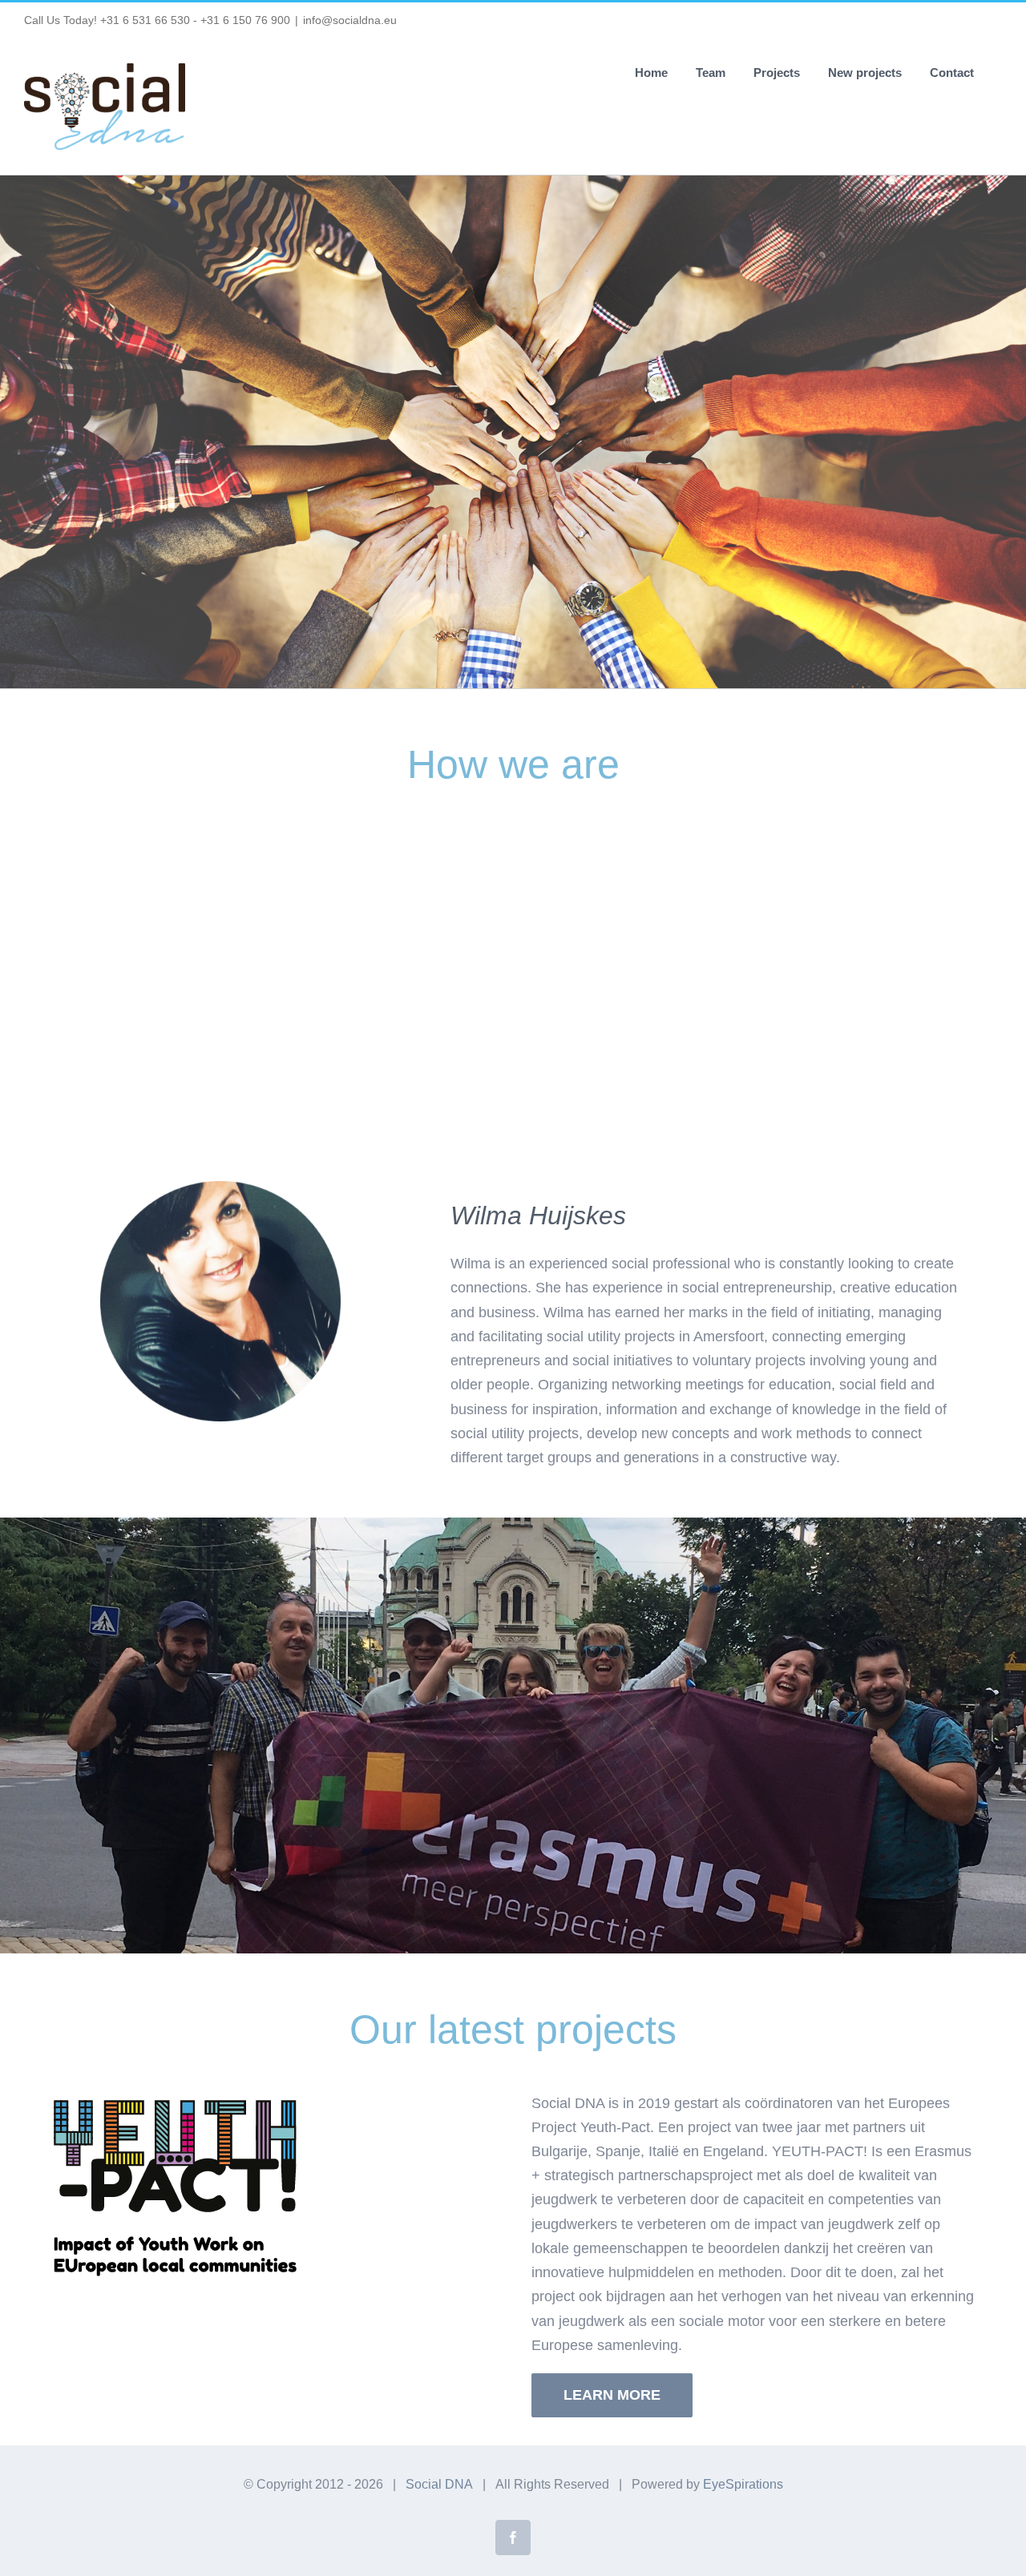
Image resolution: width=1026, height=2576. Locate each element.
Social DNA (439, 2484)
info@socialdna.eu (350, 20)
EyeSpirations (743, 2484)
